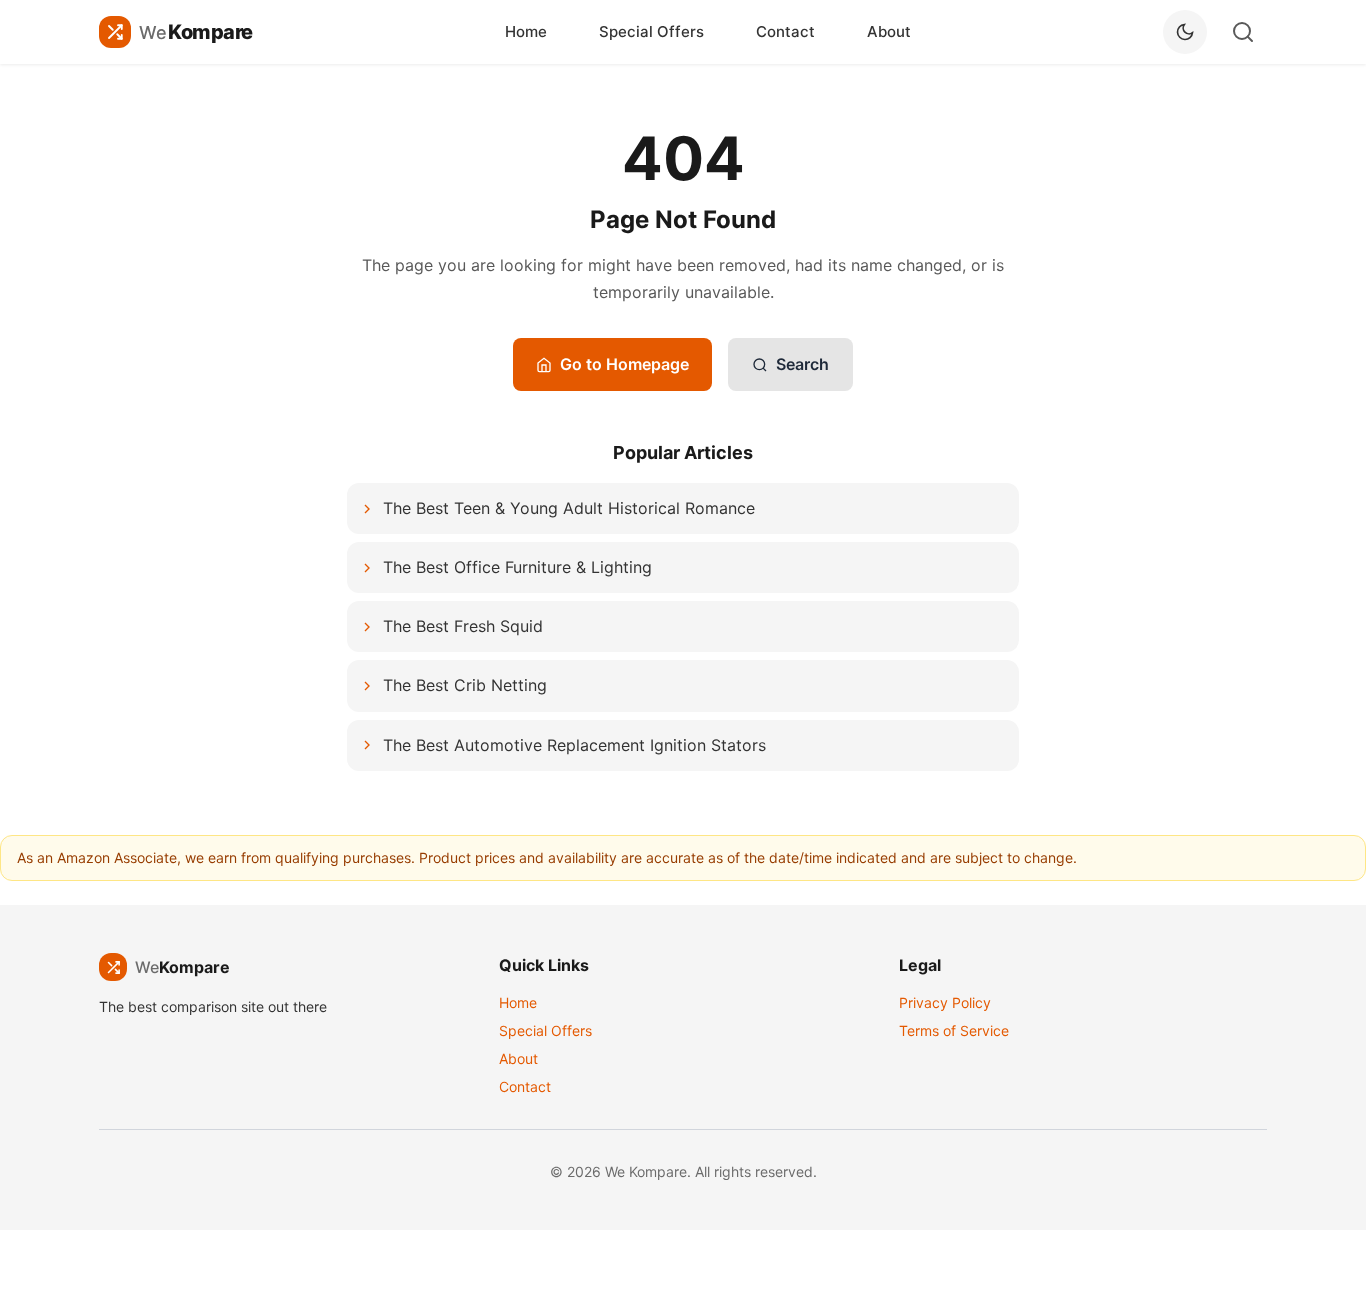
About (889, 31)
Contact (785, 31)
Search (802, 364)
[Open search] (1243, 32)
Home (526, 31)
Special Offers (651, 31)
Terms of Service (954, 1030)
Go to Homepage (624, 364)
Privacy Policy (945, 1002)
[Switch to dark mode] (1185, 32)
